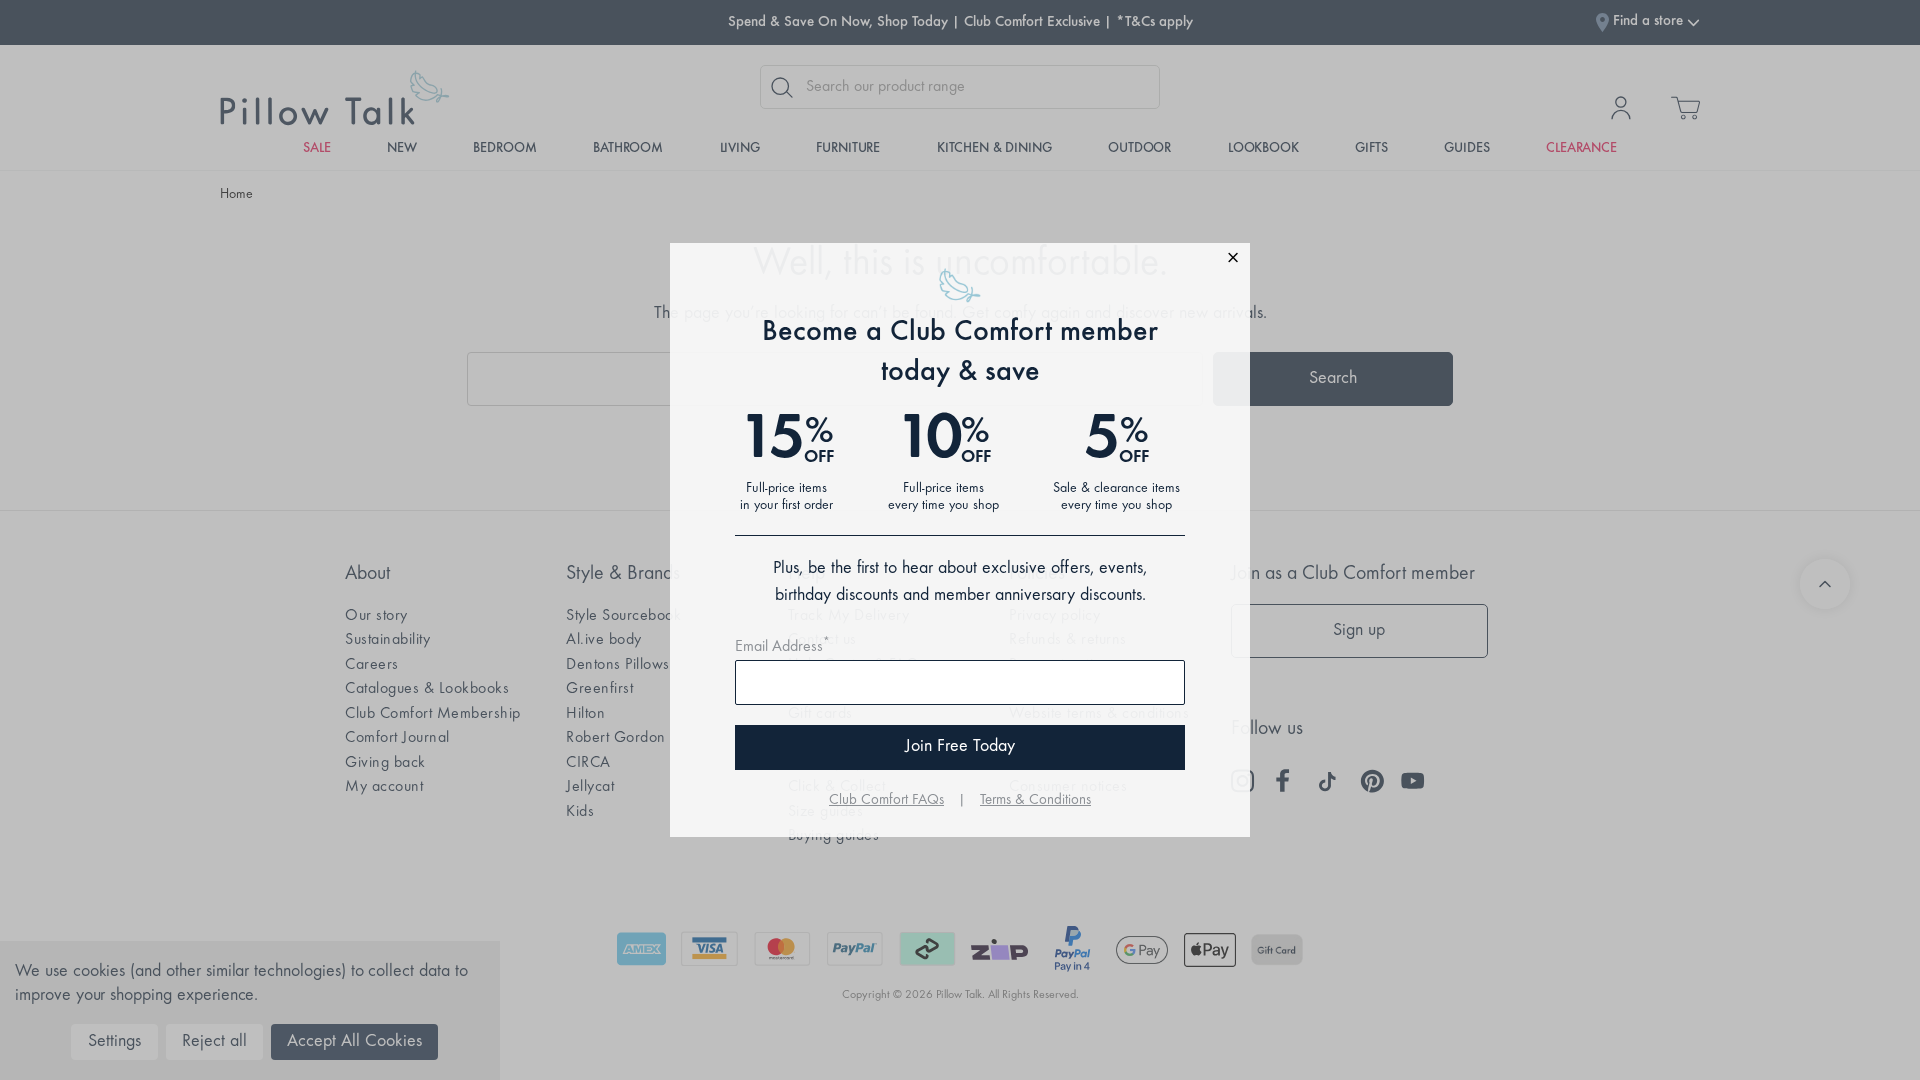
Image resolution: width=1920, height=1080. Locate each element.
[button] (960, 260)
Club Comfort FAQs (886, 800)
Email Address (782, 647)
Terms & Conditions (1035, 800)
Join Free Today (960, 747)
